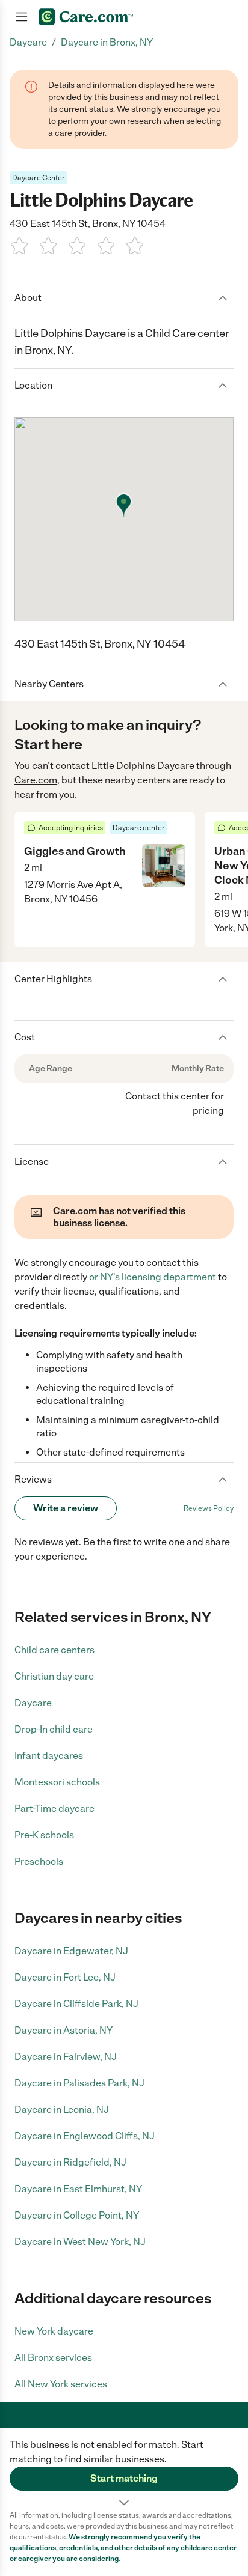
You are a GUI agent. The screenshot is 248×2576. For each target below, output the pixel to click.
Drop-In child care (54, 1729)
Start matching (124, 2478)
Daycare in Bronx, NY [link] (107, 42)
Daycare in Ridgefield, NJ (70, 2162)
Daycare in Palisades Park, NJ (79, 2083)
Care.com (36, 780)
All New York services (61, 2384)
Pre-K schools (44, 1835)
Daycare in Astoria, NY (64, 2030)
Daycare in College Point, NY (77, 2215)
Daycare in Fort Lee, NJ (65, 1977)
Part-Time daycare (54, 1809)
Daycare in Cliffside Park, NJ (76, 2004)
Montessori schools (57, 1782)
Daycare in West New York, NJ (80, 2242)
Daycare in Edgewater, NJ (71, 1951)
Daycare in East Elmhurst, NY (78, 2189)
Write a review (66, 1508)
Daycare (33, 1703)
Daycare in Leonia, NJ (62, 2110)
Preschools (39, 1861)
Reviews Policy (209, 1508)
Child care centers (54, 1650)
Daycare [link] (28, 42)
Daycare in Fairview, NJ (66, 2057)
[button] (124, 2469)
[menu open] (22, 17)
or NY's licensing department (153, 1277)
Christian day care (54, 1676)
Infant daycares (49, 1756)
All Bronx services (53, 2358)
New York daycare (54, 2331)
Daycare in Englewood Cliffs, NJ (85, 2136)
